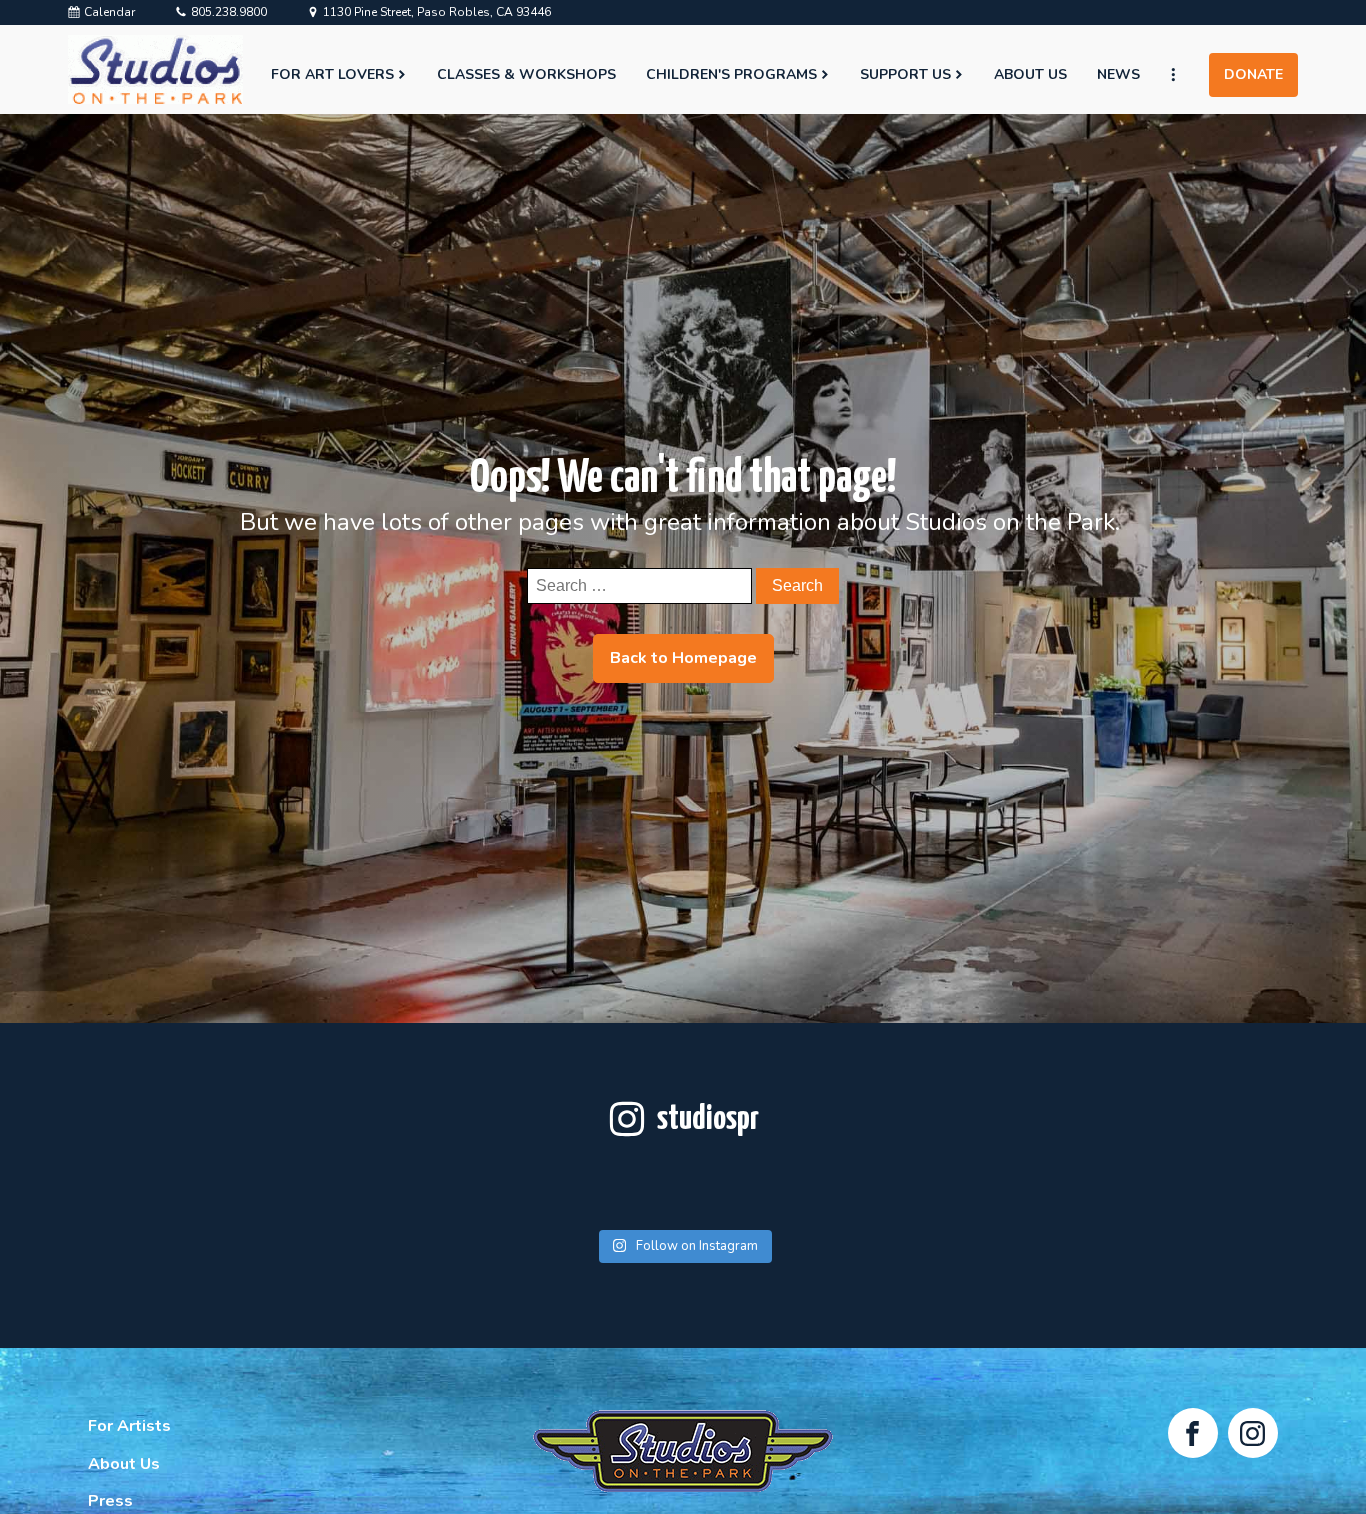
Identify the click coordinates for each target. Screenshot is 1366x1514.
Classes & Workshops (526, 74)
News (1118, 74)
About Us (1030, 74)
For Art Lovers (332, 74)
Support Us (905, 74)
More (1182, 75)
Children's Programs (731, 74)
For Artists (129, 1426)
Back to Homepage (683, 658)
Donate (1253, 74)
